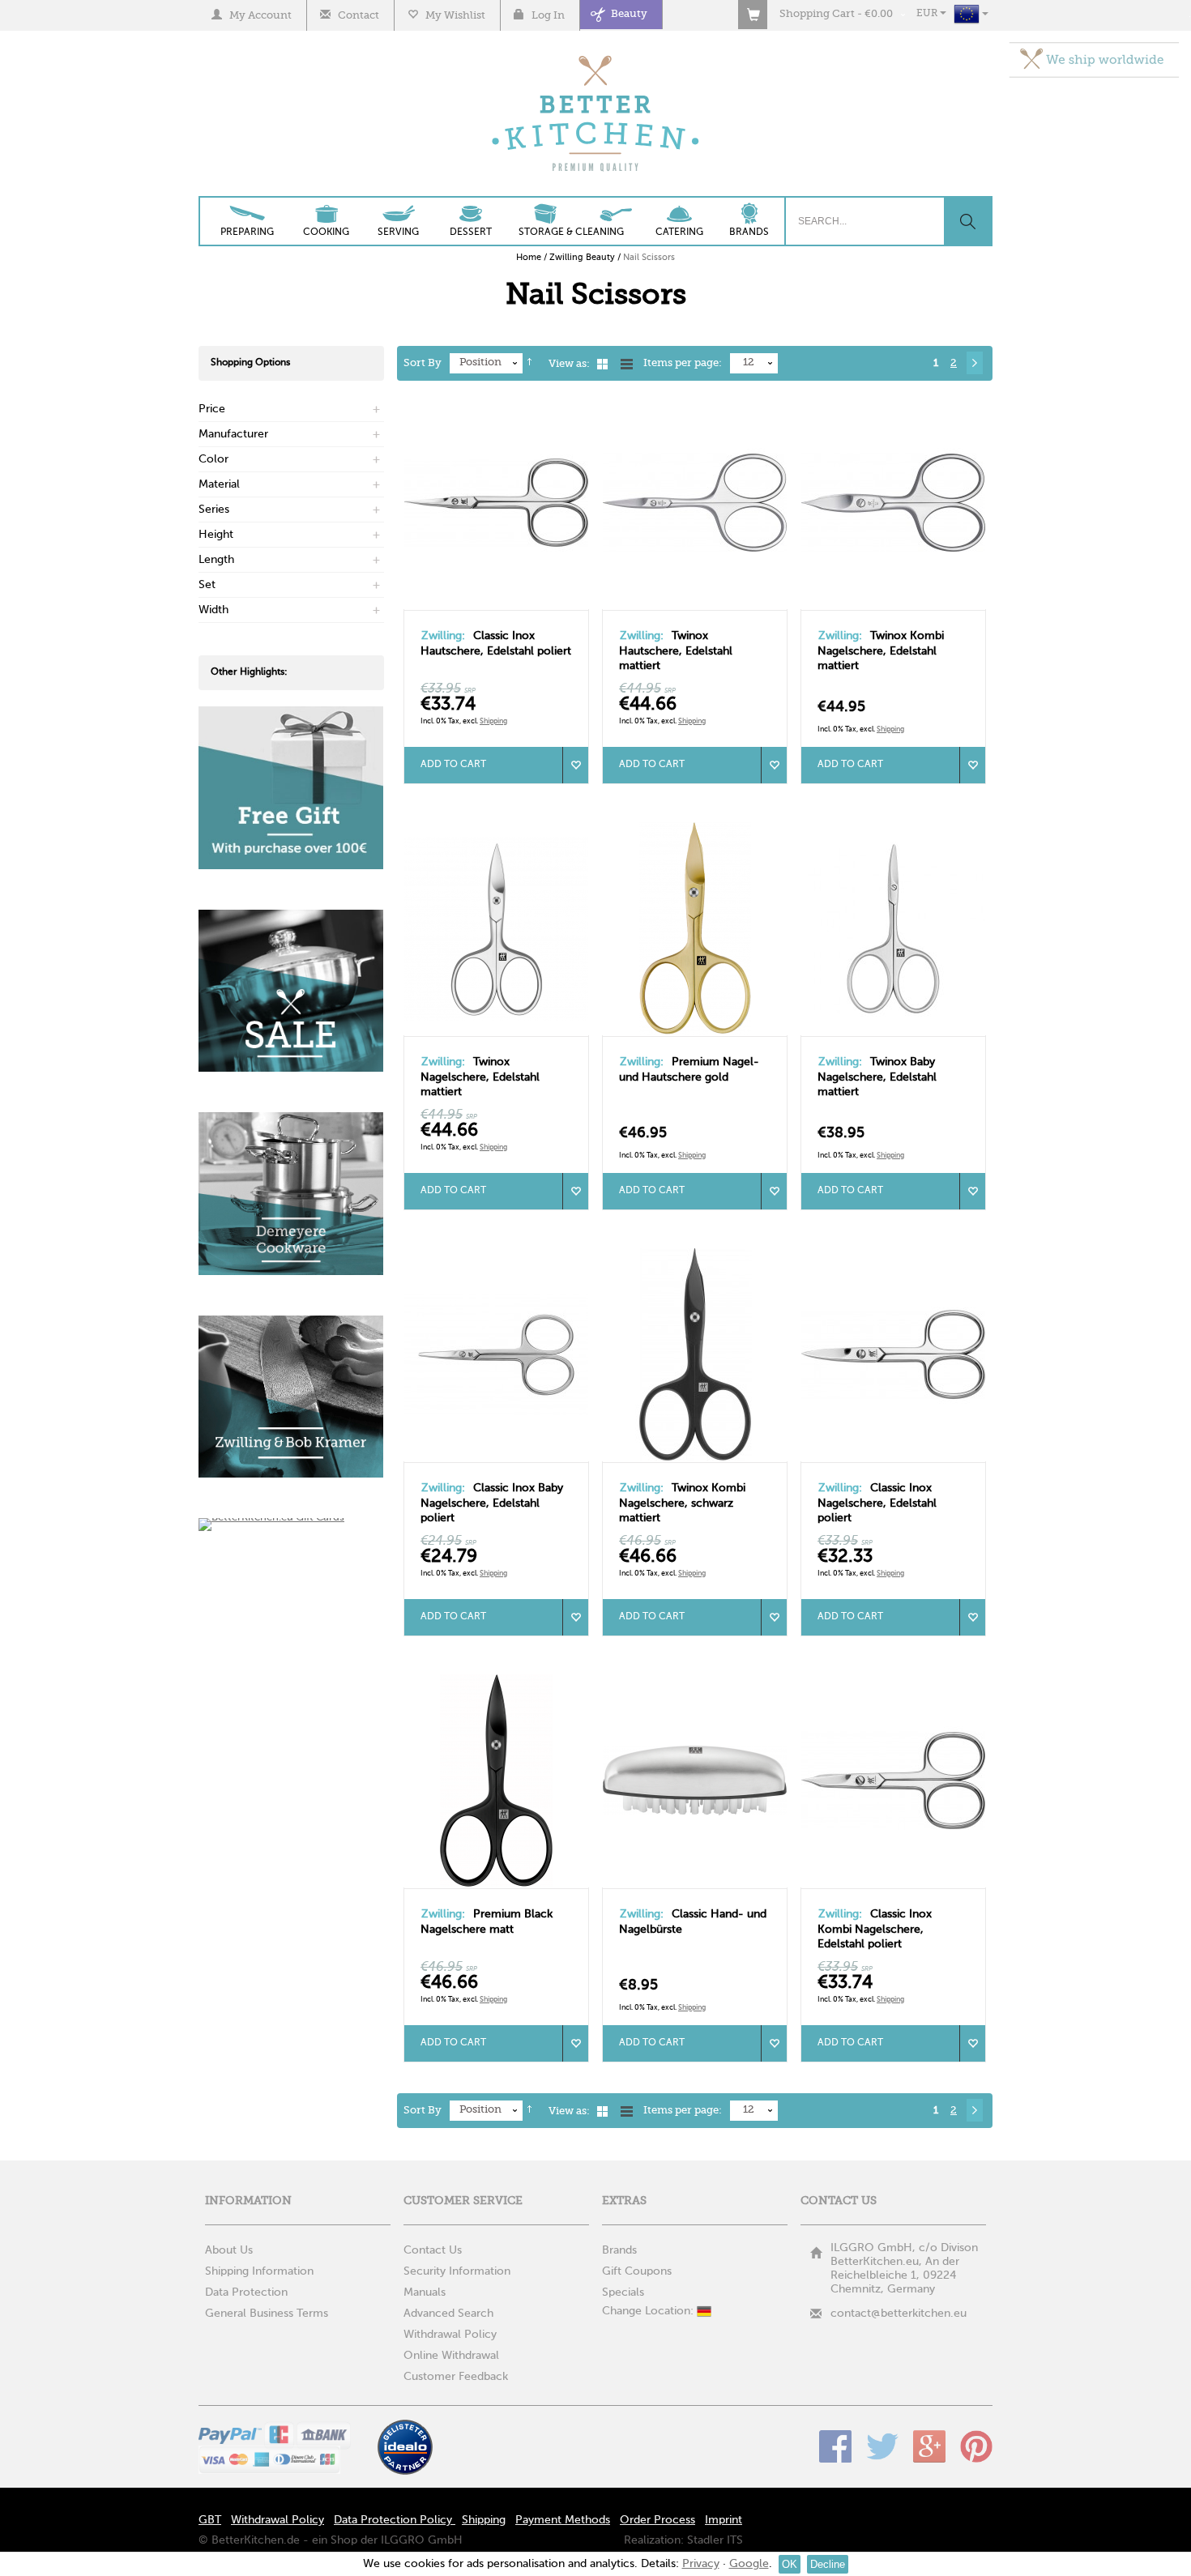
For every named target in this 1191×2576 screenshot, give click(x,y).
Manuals (425, 2292)
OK (790, 2564)
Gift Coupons (637, 2271)
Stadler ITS (715, 2540)
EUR (928, 14)
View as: (569, 364)
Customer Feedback (456, 2377)
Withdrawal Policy (450, 2335)
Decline (828, 2564)
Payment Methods (563, 2520)
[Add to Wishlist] (575, 765)
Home (529, 258)
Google (929, 2446)
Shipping (493, 721)
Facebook (835, 2446)
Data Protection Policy (395, 2520)
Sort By (423, 363)
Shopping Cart (817, 14)
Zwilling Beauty (582, 258)
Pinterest (976, 2446)
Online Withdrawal (451, 2356)
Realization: (654, 2540)
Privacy (701, 2564)
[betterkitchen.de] (596, 57)
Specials (623, 2292)
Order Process (657, 2520)
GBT (210, 2520)
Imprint (724, 2520)
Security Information (457, 2271)
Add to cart (453, 765)
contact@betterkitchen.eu (899, 2314)
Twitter (882, 2446)
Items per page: (683, 363)
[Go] (967, 221)
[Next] (975, 363)
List (627, 364)
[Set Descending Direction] (529, 364)
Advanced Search (448, 2314)
